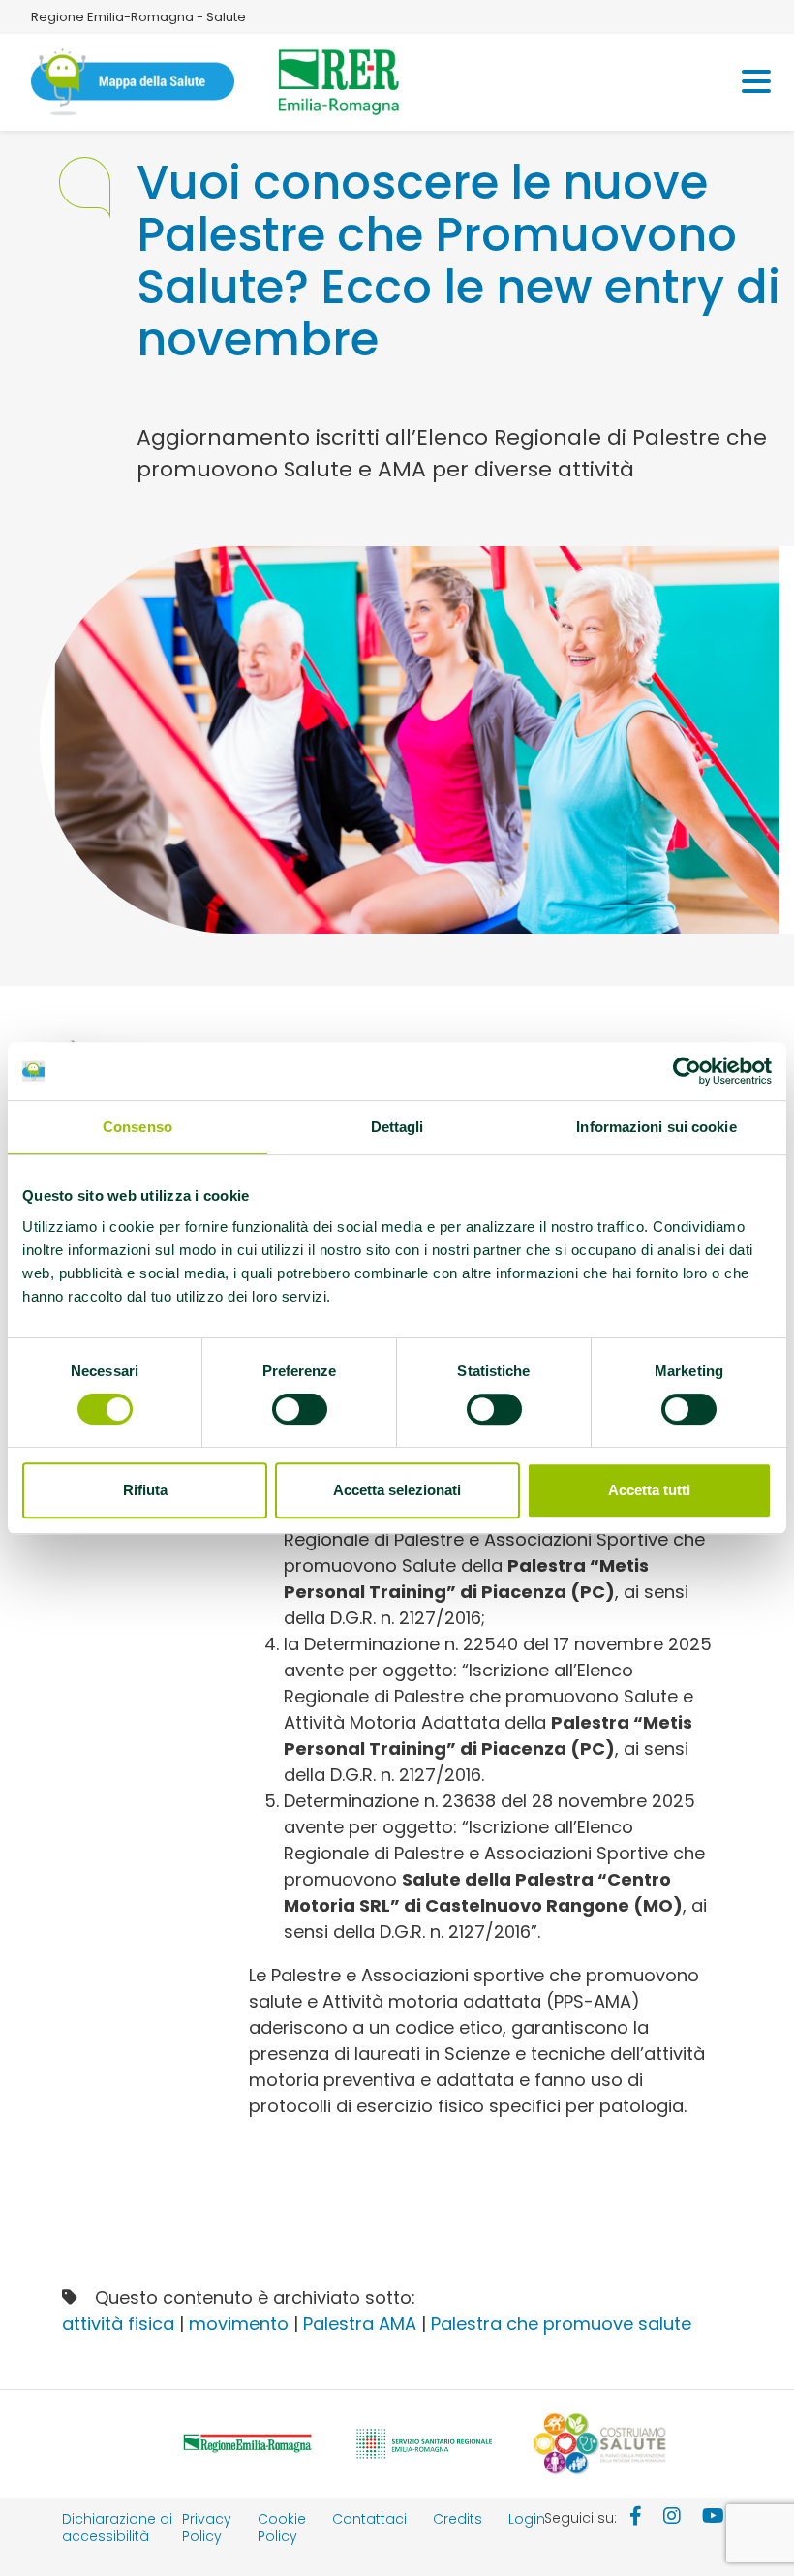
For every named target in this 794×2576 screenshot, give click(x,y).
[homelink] (133, 82)
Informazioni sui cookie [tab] (656, 1127)
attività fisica (118, 2324)
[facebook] (636, 2518)
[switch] (300, 1409)
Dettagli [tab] (397, 1127)
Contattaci (369, 2519)
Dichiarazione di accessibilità (117, 2528)
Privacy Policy (207, 2528)
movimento (239, 2324)
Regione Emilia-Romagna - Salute (138, 17)
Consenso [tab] (137, 1127)
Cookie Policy (282, 2528)
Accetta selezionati (397, 1490)
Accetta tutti (649, 1490)
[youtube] (713, 2518)
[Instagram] (672, 2518)
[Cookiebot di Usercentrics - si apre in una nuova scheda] (687, 1071)
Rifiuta (145, 1490)
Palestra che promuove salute (561, 2324)
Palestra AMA (360, 2324)
